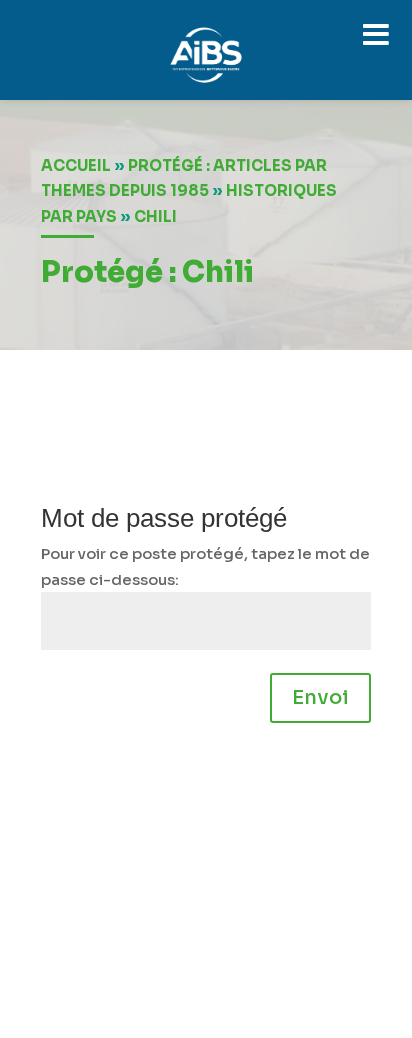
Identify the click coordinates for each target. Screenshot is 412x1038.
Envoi (320, 697)
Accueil (76, 165)
